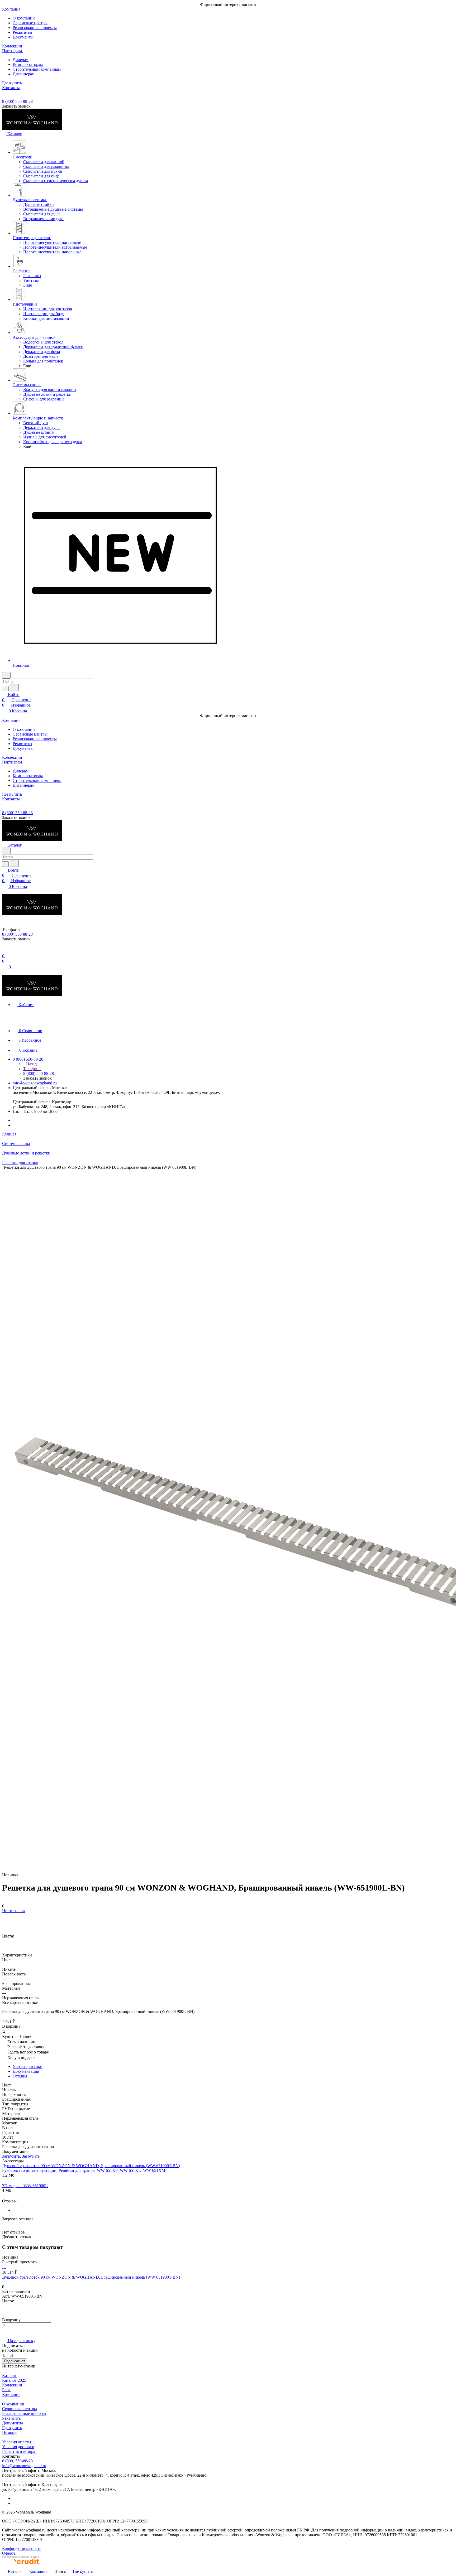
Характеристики (28, 2067)
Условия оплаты (17, 2442)
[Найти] (14, 688)
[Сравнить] (5, 1921)
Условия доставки (18, 2447)
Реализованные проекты (35, 28)
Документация (26, 2071)
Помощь (10, 2432)
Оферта (9, 2553)
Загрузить (11, 2156)
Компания (11, 2394)
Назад (31, 1064)
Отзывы (20, 2076)
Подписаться (15, 2361)
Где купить (12, 2428)
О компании (24, 18)
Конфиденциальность (22, 2548)
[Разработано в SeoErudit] (21, 2566)
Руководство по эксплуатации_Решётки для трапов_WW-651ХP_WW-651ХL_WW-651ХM (84, 2170)
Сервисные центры (30, 23)
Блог (6, 2390)
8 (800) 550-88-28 (17, 101)
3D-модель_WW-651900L (25, 2186)
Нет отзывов (13, 1911)
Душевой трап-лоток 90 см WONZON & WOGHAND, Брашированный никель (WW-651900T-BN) (91, 2166)
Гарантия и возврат (20, 2451)
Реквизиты (22, 32)
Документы (23, 37)
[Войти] (4, 951)
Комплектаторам (28, 64)
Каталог (9, 2376)
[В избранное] (4, 1916)
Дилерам (21, 60)
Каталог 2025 (14, 2380)
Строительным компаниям (37, 69)
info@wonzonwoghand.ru (35, 1083)
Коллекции (12, 2385)
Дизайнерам (24, 74)
